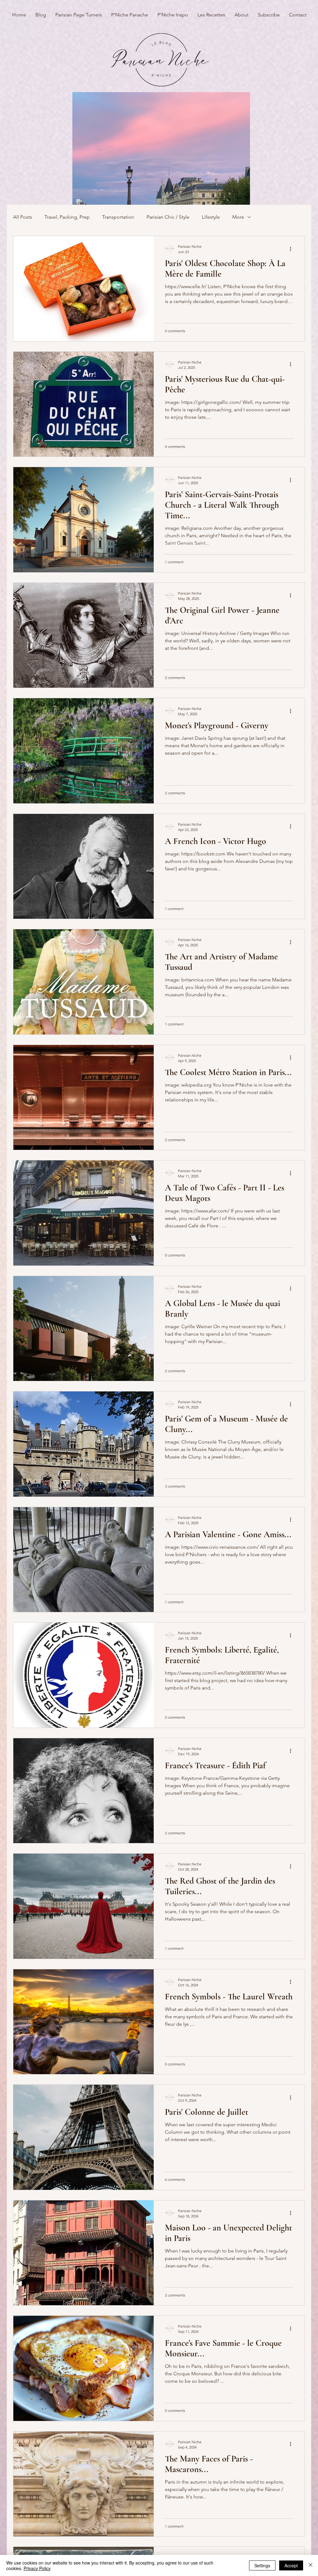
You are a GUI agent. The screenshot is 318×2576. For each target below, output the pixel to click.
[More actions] (293, 249)
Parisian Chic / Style (168, 217)
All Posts (23, 217)
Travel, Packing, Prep (67, 217)
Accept (291, 2565)
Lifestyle (211, 217)
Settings (262, 2565)
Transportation (118, 217)
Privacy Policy (37, 2568)
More (238, 217)
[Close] (311, 2565)
